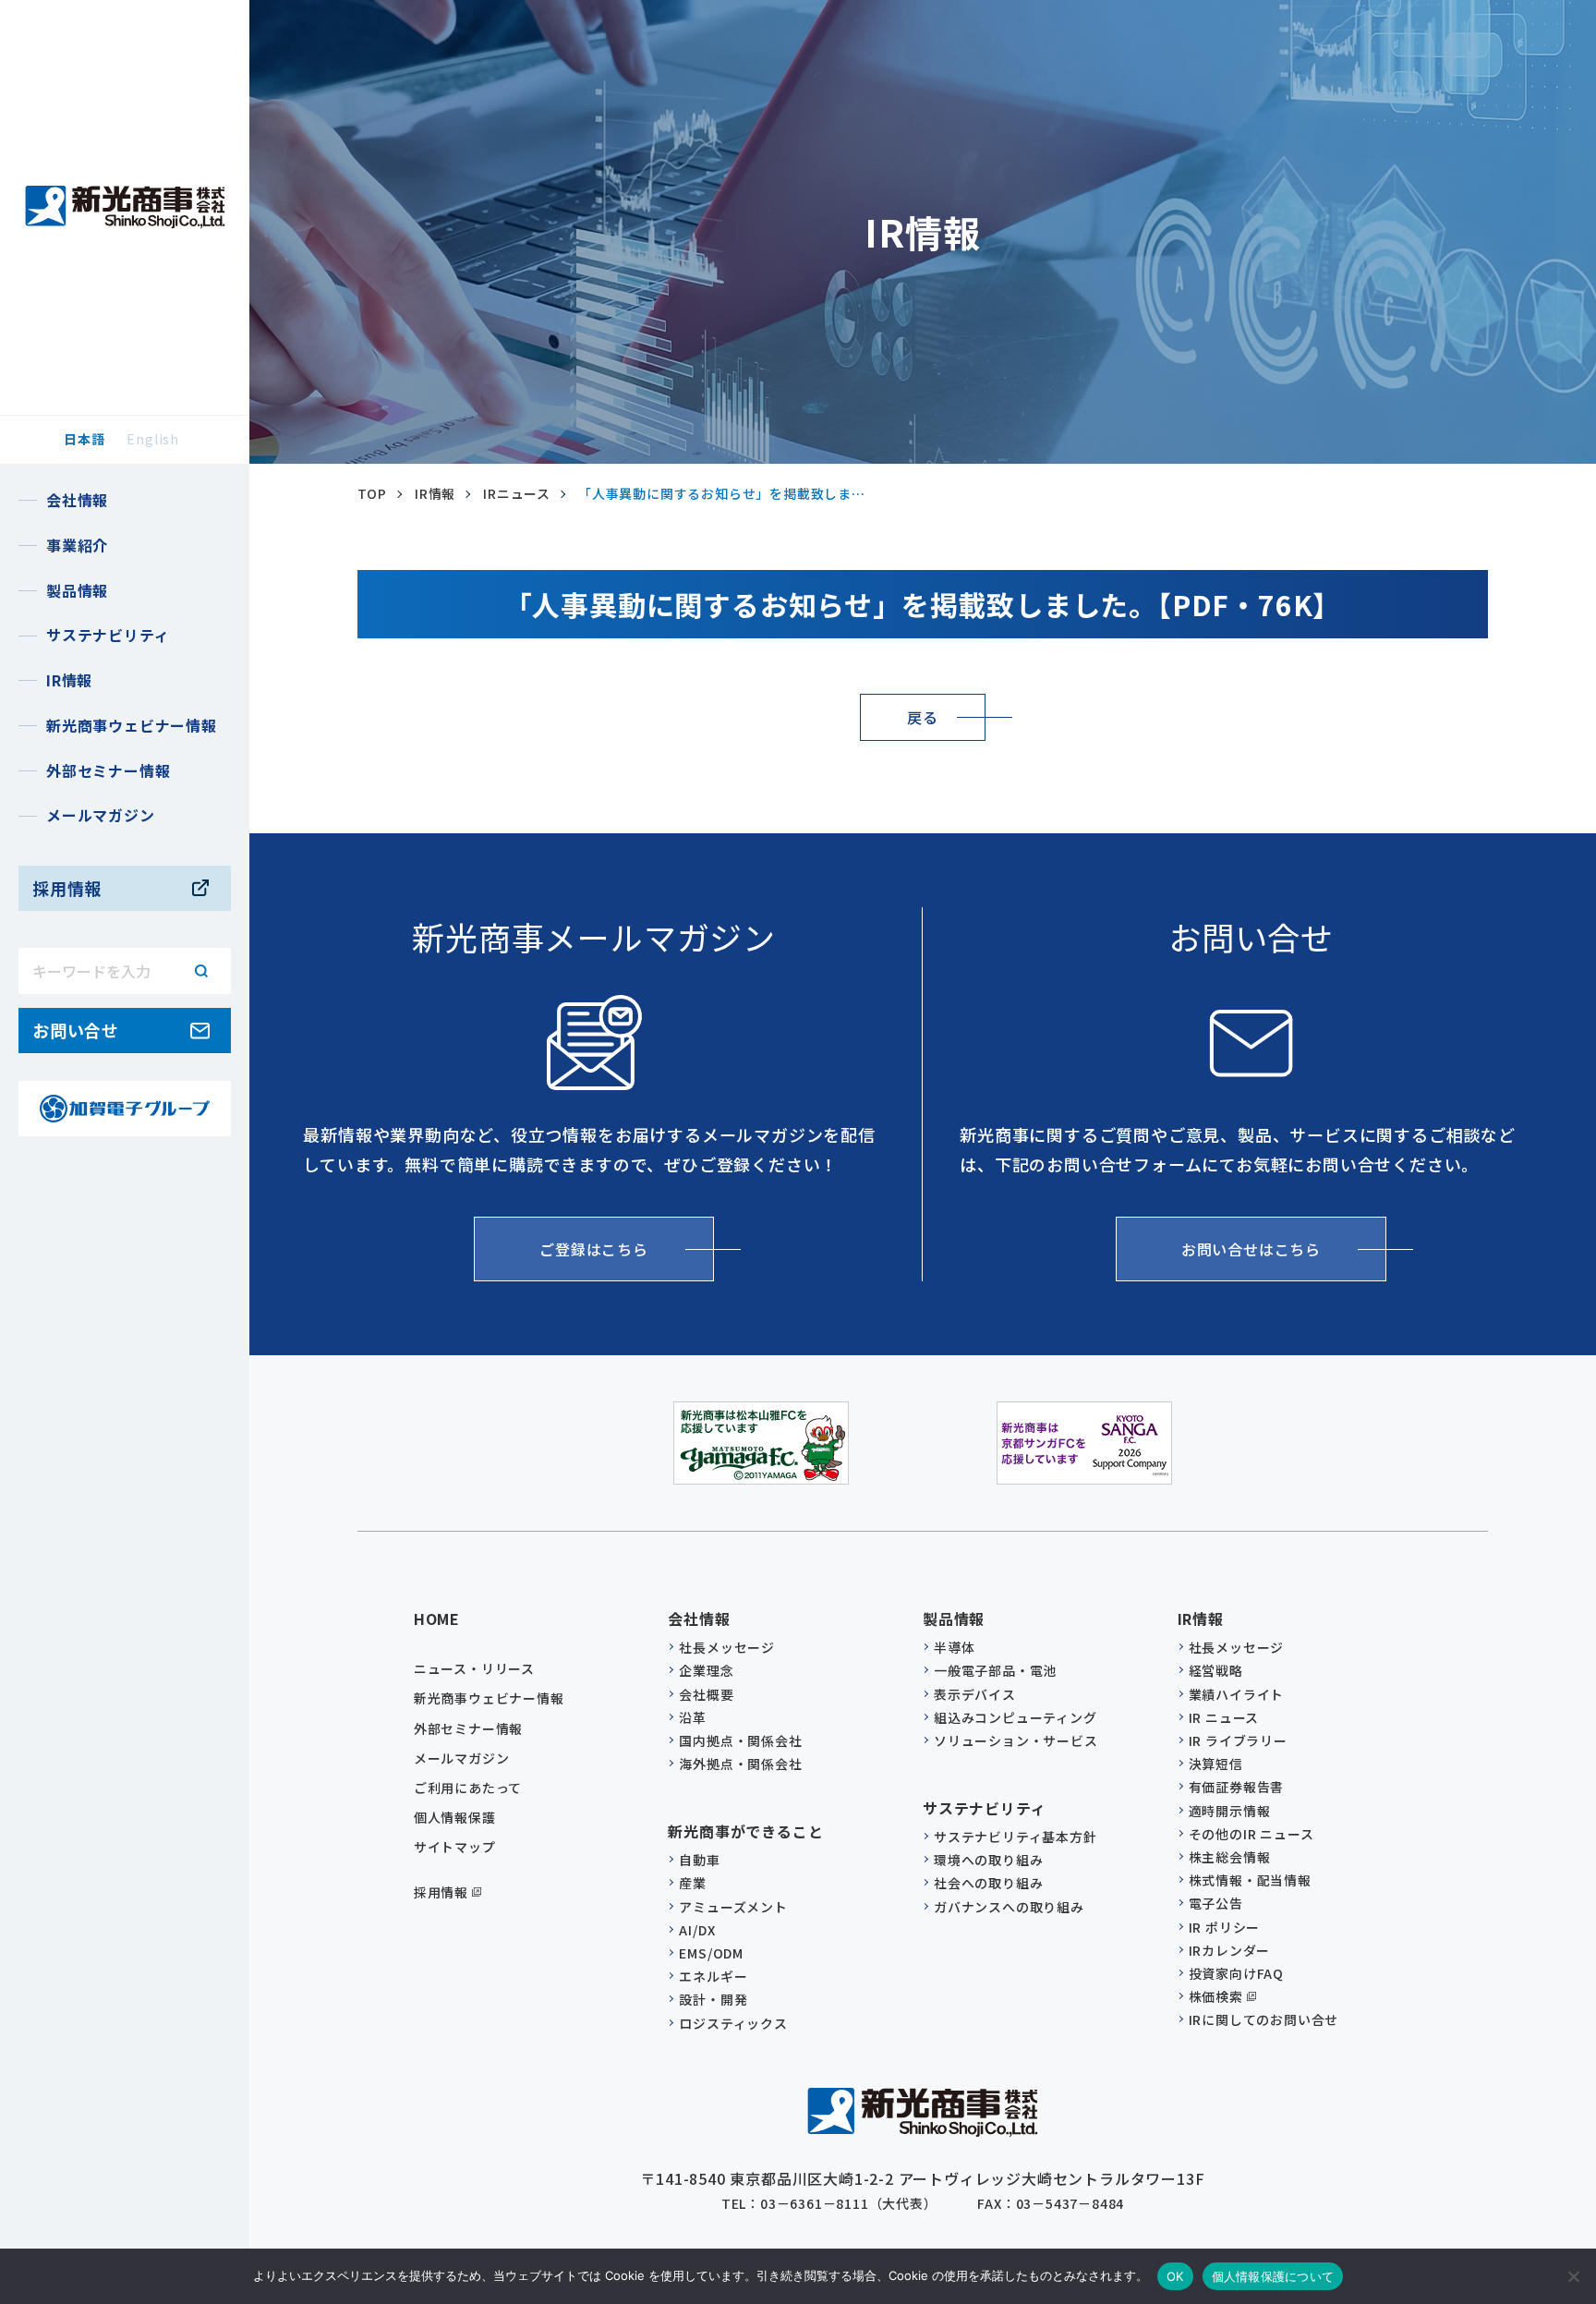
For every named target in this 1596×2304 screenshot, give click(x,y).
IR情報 (435, 493)
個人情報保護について (1273, 2276)
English (153, 439)
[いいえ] (1573, 2276)
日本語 (84, 439)
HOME (437, 1619)
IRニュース (517, 493)
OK (1175, 2276)
